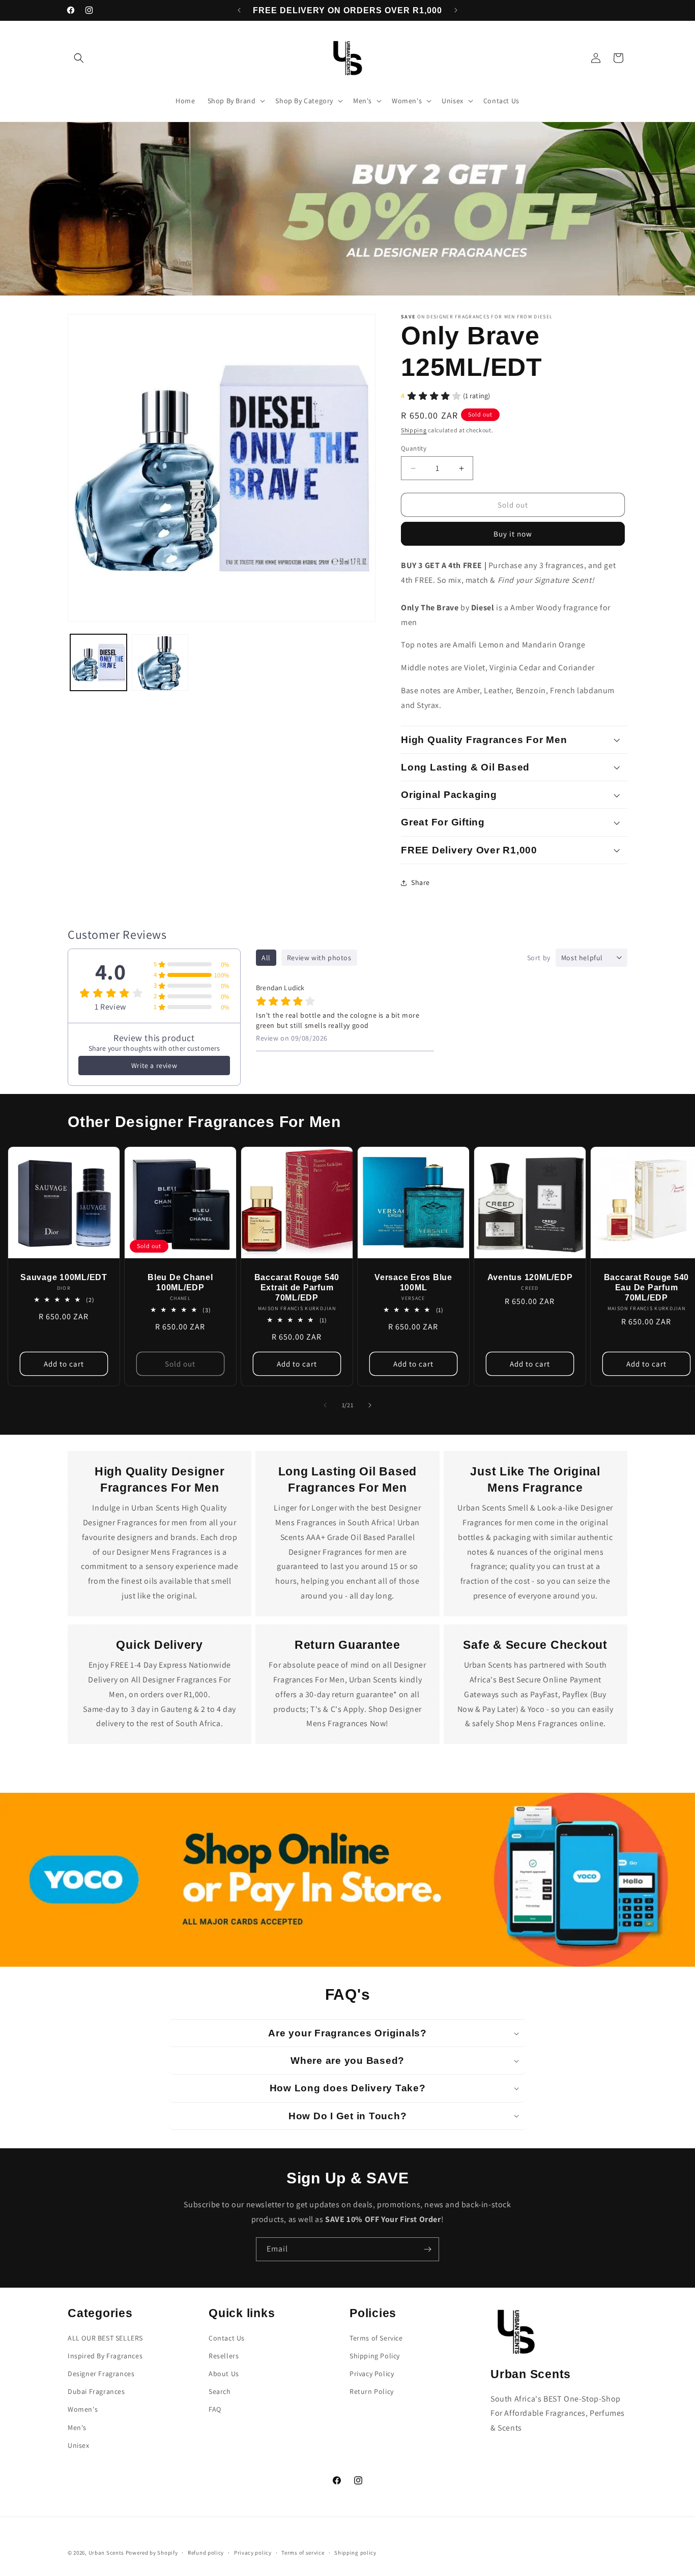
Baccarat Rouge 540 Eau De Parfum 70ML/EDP (646, 1287)
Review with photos (319, 958)
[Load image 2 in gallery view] (160, 662)
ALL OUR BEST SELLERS (105, 2338)
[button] (79, 58)
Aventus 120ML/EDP (530, 1277)
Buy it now (513, 534)
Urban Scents (106, 2553)
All (266, 958)
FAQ (215, 2409)
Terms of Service (376, 2338)
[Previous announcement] (239, 10)
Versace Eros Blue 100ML (413, 1282)
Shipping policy (355, 2553)
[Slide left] (325, 1405)
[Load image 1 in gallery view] (98, 662)
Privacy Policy (372, 2374)
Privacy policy (253, 2553)
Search (220, 2391)
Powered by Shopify (152, 2553)
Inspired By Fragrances (105, 2356)
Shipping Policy (375, 2356)
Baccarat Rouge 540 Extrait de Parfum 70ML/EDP (297, 1287)
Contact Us (227, 2338)
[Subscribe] (427, 2249)
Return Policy (372, 2391)
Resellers (224, 2356)
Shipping (414, 430)
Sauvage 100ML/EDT (64, 1277)
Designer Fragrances (101, 2374)
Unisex (79, 2445)
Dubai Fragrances (96, 2391)
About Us (224, 2374)
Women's (83, 2409)
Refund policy (206, 2553)
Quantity (414, 448)
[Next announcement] (456, 10)
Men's (77, 2427)
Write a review (154, 1065)
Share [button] (421, 882)
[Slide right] (370, 1405)
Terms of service (303, 2553)
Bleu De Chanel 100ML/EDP (180, 1282)
